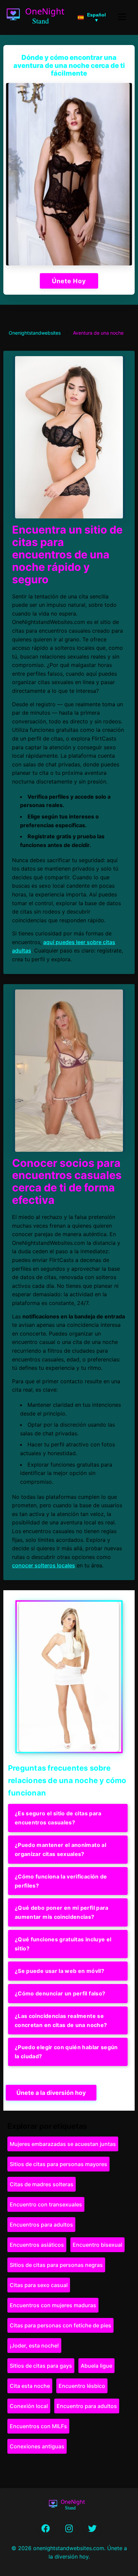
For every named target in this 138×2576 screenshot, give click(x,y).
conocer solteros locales (44, 1565)
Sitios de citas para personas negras (56, 2265)
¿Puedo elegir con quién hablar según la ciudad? (66, 2052)
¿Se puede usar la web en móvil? (59, 1971)
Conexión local (29, 2406)
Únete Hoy (69, 281)
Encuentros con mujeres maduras (53, 2305)
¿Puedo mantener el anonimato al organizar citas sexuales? (60, 1849)
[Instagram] (69, 2529)
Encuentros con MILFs (38, 2426)
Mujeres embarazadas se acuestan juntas (63, 2144)
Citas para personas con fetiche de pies (60, 2325)
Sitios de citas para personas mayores (58, 2164)
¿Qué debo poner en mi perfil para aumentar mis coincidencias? (62, 1912)
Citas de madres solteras (42, 2184)
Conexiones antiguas (37, 2446)
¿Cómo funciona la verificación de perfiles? (61, 1881)
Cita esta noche (30, 2386)
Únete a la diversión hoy (51, 2093)
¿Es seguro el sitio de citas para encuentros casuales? (58, 1818)
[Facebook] (46, 2529)
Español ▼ (96, 17)
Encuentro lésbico (82, 2386)
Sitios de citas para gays (41, 2366)
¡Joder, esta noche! (34, 2346)
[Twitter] (92, 2529)
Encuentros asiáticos (37, 2245)
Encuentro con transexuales (46, 2204)
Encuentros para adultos (41, 2225)
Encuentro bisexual (97, 2245)
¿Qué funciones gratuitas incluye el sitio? (63, 1944)
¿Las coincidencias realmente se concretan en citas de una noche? (61, 2020)
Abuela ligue (96, 2366)
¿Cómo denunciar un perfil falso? (60, 1993)
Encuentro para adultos (87, 2406)
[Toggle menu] (122, 17)
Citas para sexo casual (39, 2285)
